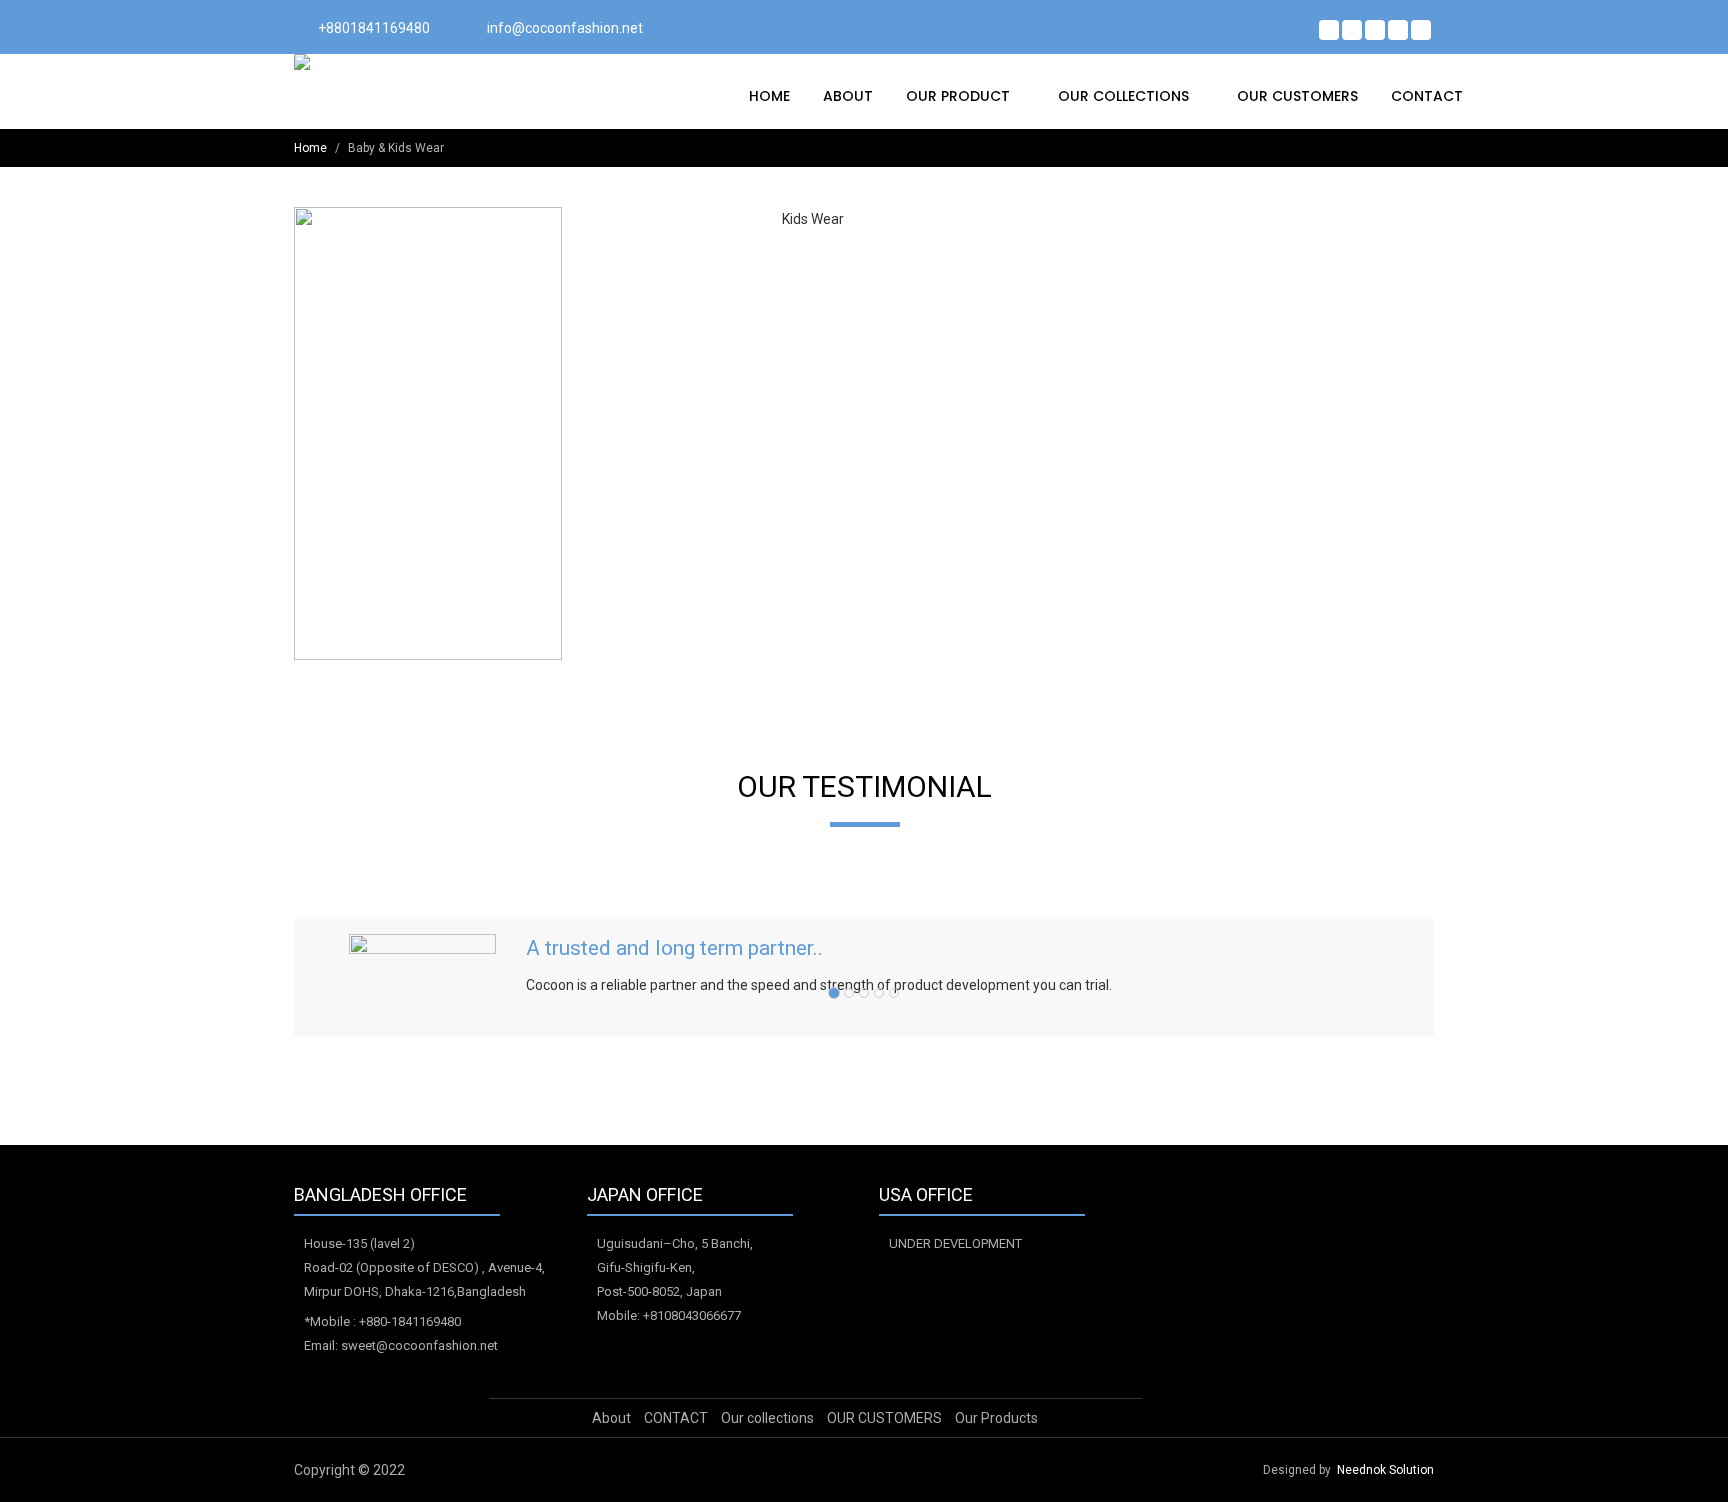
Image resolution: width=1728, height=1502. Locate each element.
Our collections (1125, 96)
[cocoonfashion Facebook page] (1329, 30)
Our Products (996, 1418)
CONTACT (1427, 96)
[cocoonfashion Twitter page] (1352, 30)
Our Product (960, 96)
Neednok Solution (1385, 1470)
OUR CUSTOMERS (1297, 96)
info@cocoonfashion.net (565, 28)
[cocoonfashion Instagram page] (1421, 30)
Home (769, 96)
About (848, 96)
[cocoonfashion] (380, 62)
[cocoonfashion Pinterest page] (1375, 30)
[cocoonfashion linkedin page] (1398, 30)
